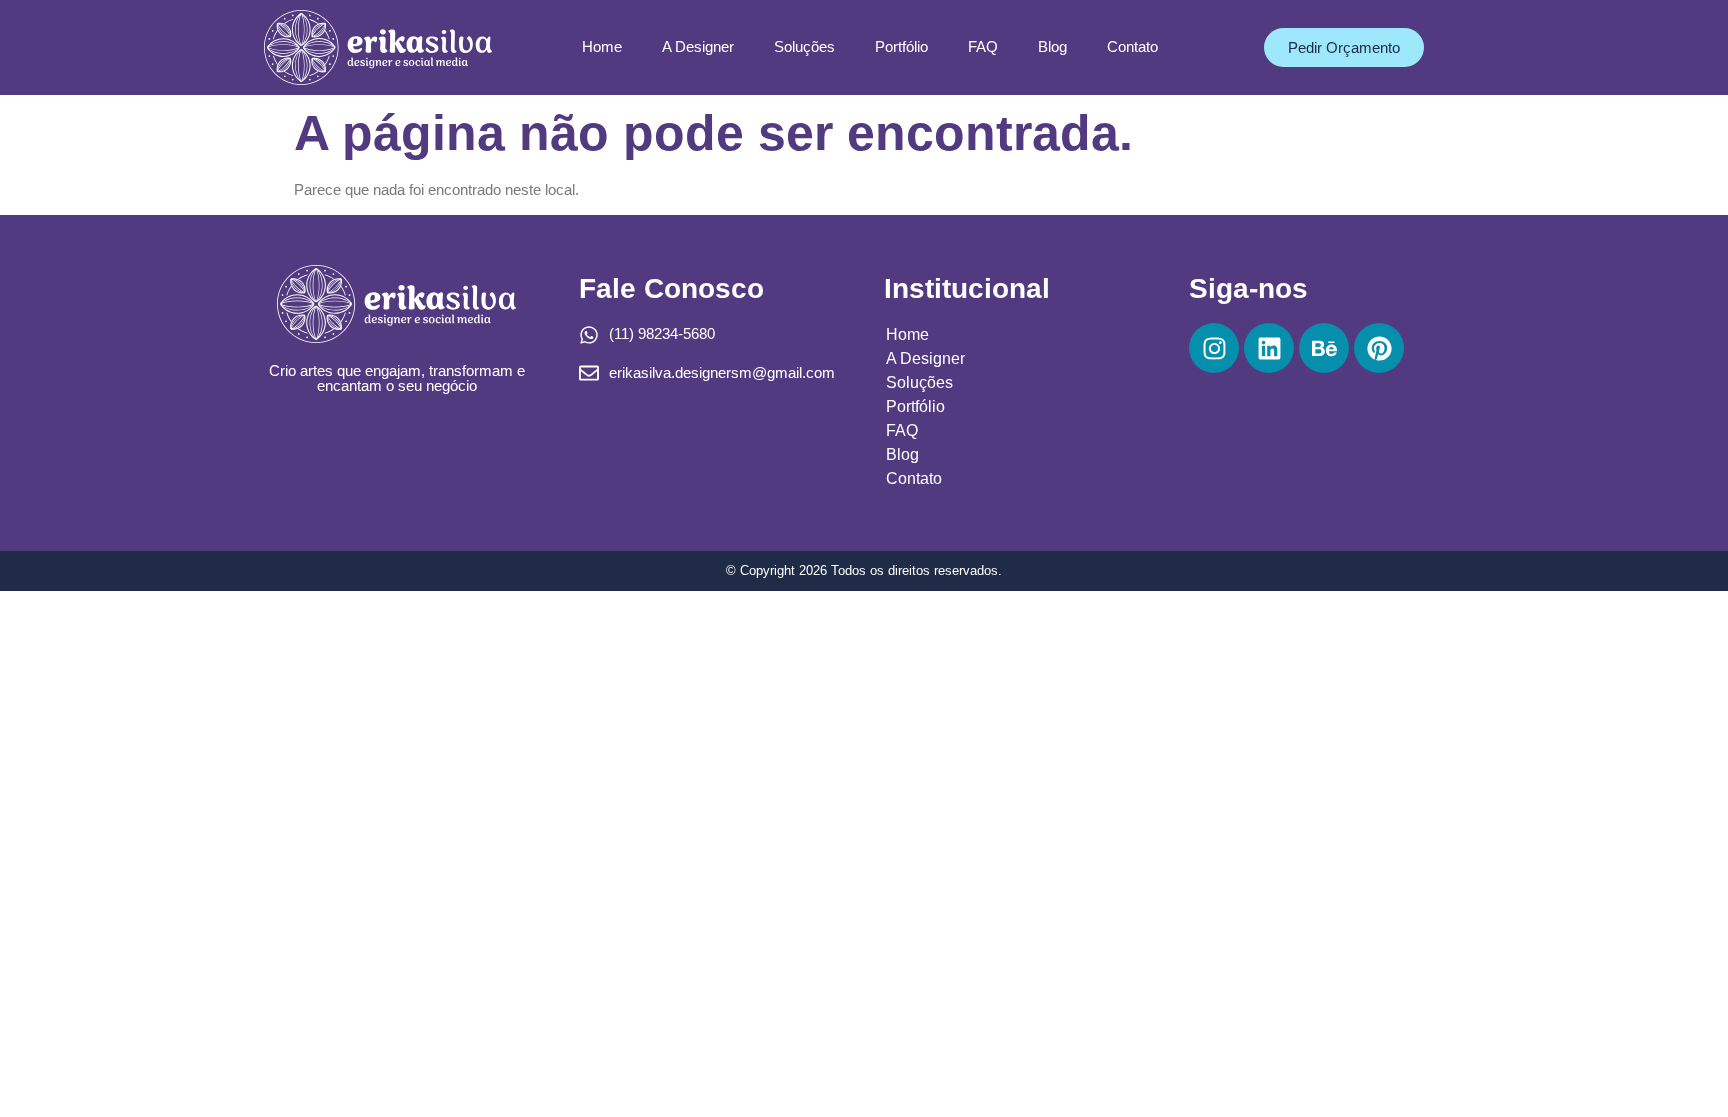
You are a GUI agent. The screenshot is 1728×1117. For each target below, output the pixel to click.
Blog (1052, 46)
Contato (1132, 46)
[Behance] (1324, 348)
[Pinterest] (1379, 348)
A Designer (698, 46)
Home (602, 46)
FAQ (983, 46)
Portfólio (901, 46)
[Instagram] (1214, 348)
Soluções (804, 46)
